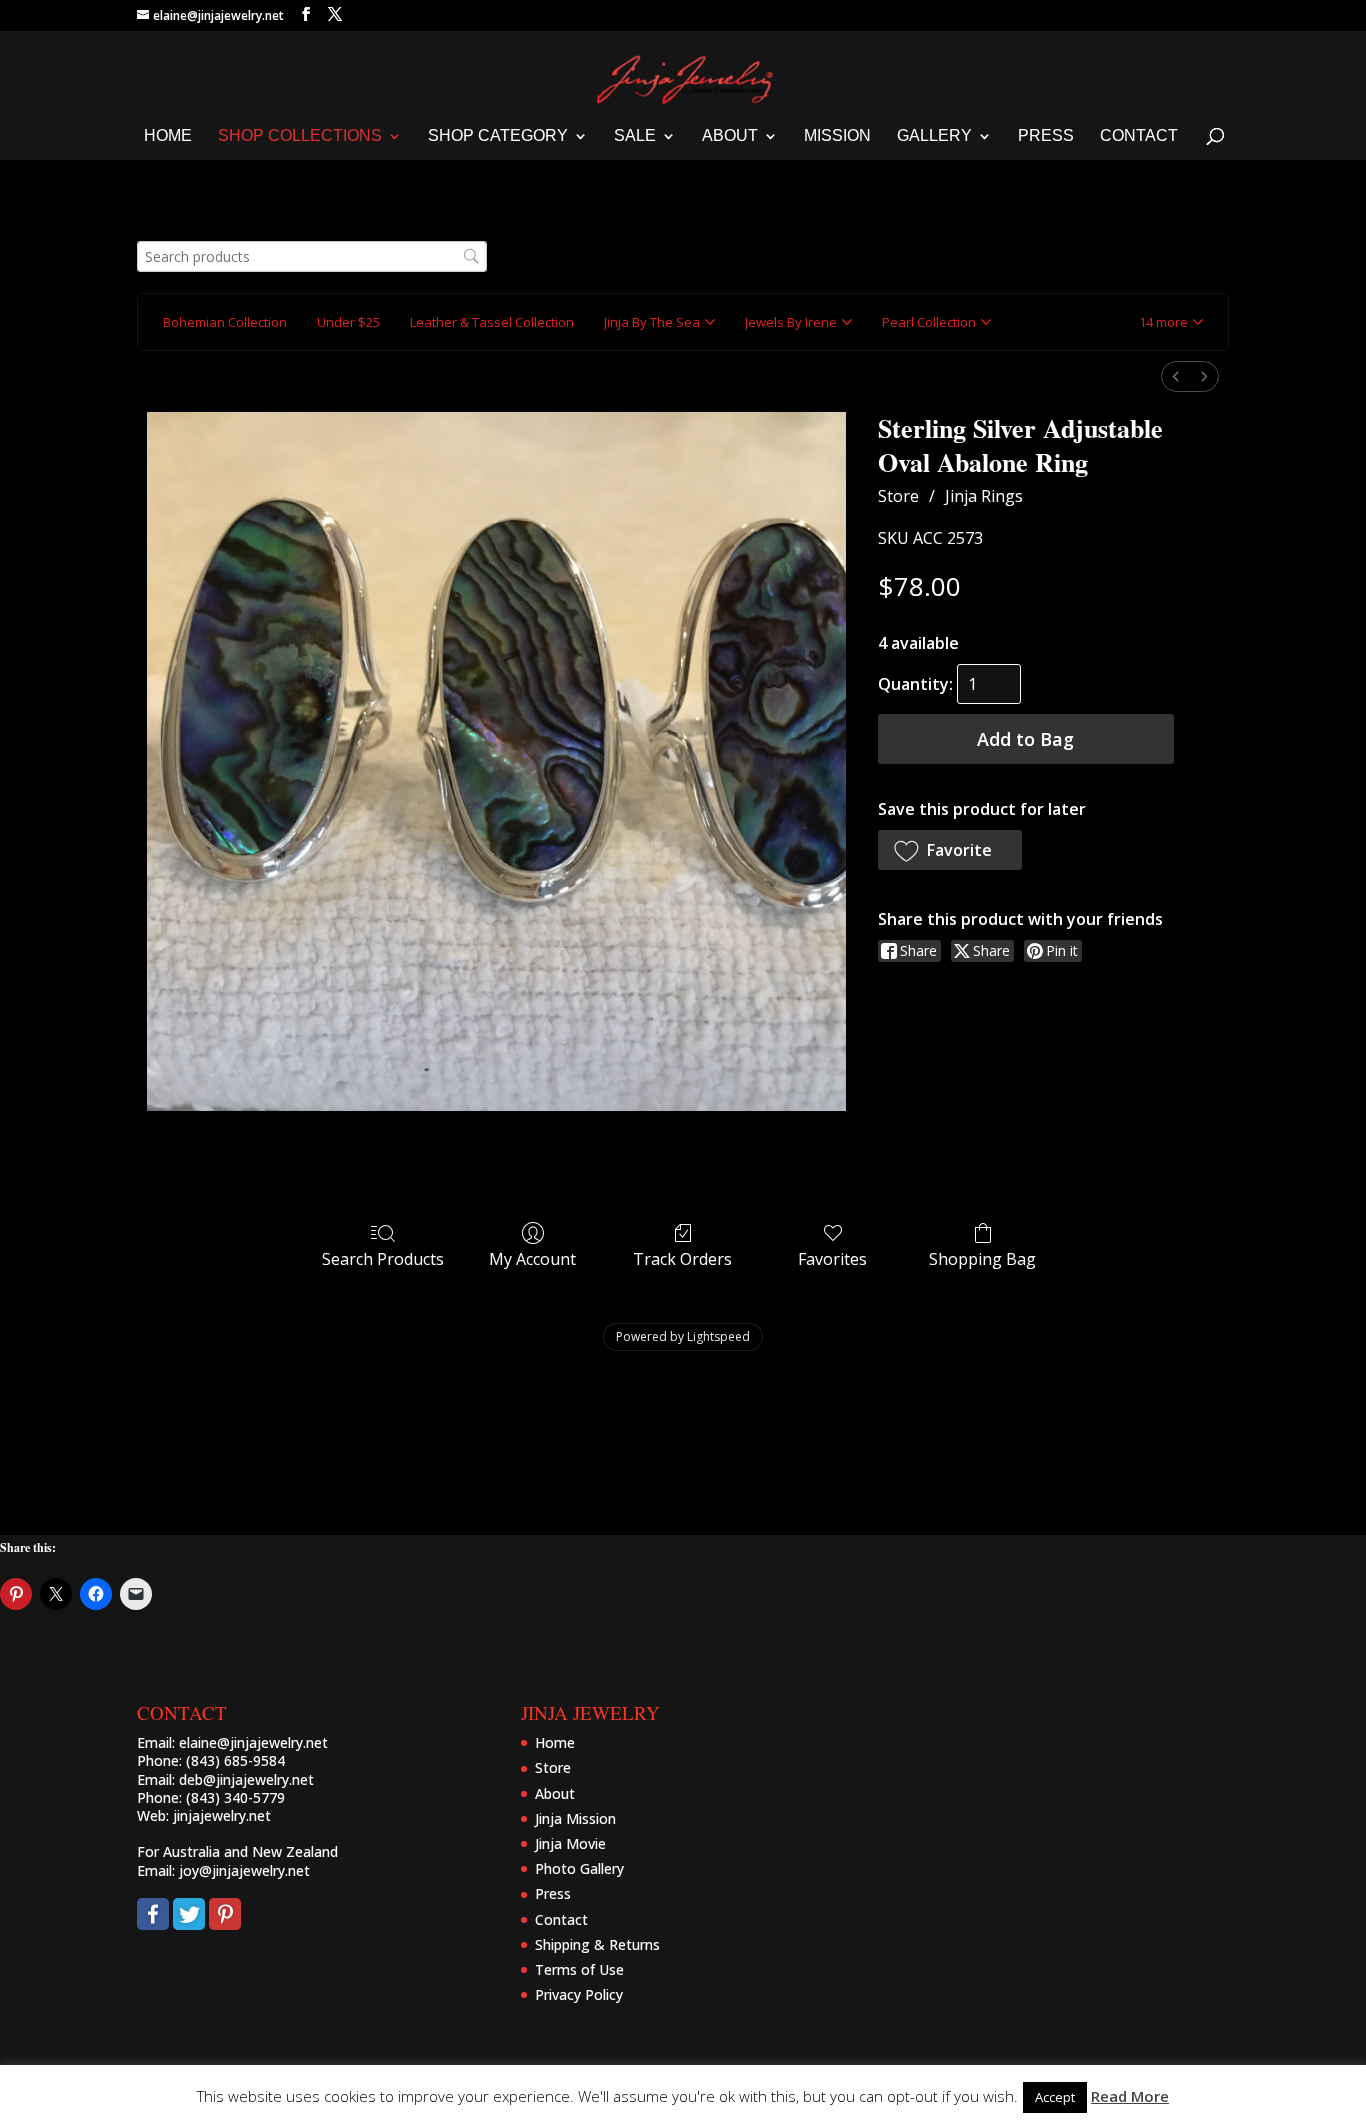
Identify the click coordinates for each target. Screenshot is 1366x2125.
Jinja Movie (570, 1843)
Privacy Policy (579, 1994)
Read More (1130, 2096)
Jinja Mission (575, 1818)
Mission (837, 136)
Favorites (832, 1258)
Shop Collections (300, 136)
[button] (1171, 322)
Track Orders (682, 1258)
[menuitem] (1176, 376)
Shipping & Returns (597, 1944)
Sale (635, 136)
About (730, 136)
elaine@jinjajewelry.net (253, 1742)
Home (168, 136)
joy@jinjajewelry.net (244, 1870)
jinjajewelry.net (222, 1815)
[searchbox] (312, 256)
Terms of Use (579, 1969)
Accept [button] (1055, 2097)
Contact (1139, 136)
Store (898, 496)
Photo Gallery (579, 1868)
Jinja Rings (984, 496)
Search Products (383, 1258)
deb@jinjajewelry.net (246, 1779)
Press (1046, 136)
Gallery (934, 136)
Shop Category (498, 136)
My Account (532, 1258)
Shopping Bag (982, 1258)
